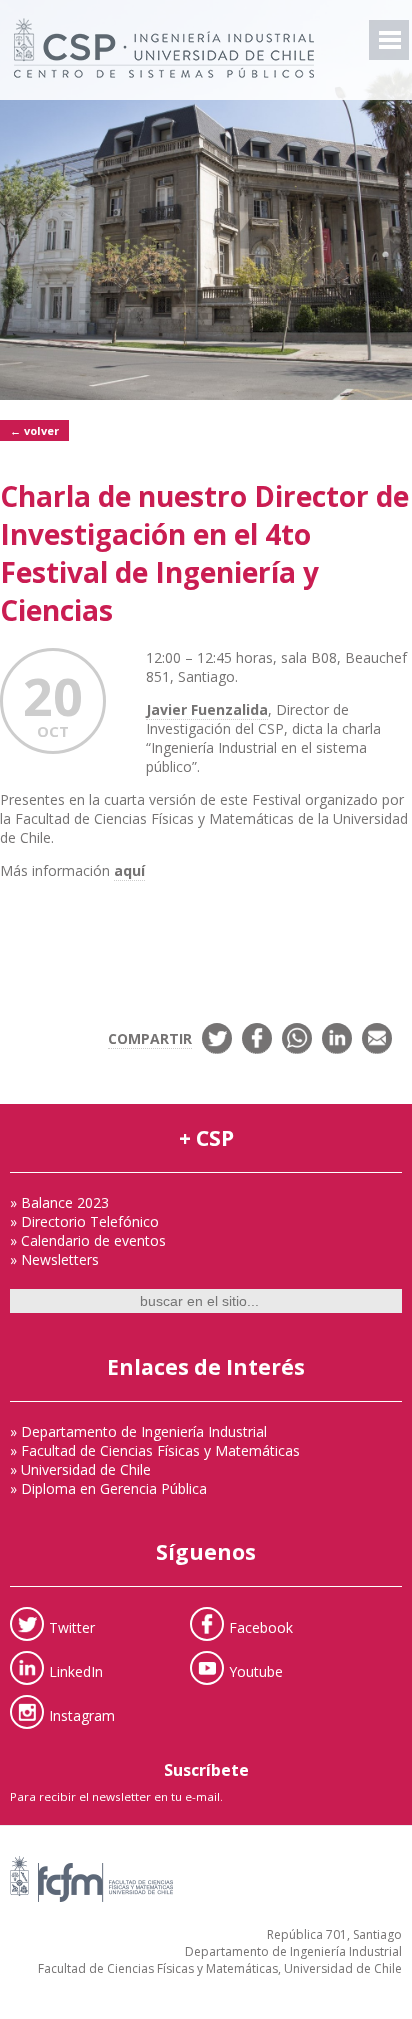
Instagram (82, 1714)
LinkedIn (76, 1670)
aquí (129, 870)
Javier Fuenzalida (207, 709)
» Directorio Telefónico (84, 1221)
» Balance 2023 (59, 1202)
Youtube (256, 1670)
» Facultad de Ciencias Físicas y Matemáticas (155, 1450)
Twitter (72, 1626)
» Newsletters (54, 1259)
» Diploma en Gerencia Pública (108, 1488)
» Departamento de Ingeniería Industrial (138, 1431)
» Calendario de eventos (88, 1240)
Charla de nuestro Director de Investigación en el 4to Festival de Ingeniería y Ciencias (204, 553)
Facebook (261, 1626)
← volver (34, 430)
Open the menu (389, 40)
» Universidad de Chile (80, 1469)
